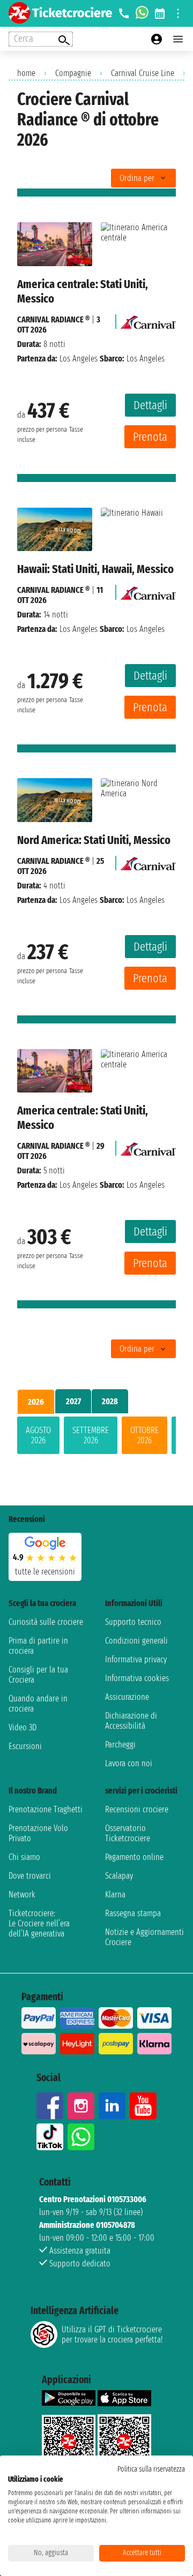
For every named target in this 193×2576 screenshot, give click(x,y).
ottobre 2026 (144, 1435)
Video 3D (23, 1727)
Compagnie (73, 73)
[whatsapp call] (142, 13)
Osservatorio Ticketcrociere (128, 1833)
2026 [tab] (36, 1402)
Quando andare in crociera (38, 1704)
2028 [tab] (110, 1401)
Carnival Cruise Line (143, 73)
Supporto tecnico (133, 1622)
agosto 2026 (38, 1435)
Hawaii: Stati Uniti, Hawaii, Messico (95, 569)
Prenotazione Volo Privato (38, 1833)
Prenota (150, 437)
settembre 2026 (91, 1435)
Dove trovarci (30, 1876)
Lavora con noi (129, 1763)
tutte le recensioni (45, 1572)
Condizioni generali (136, 1641)
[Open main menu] (178, 39)
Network (22, 1895)
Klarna (115, 1895)
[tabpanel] (96, 1437)
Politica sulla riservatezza (151, 2469)
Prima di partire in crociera (38, 1646)
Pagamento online (134, 1857)
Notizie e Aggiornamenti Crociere (144, 1937)
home (26, 73)
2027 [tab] (73, 1401)
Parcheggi (120, 1745)
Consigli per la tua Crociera (38, 1675)
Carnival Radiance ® (53, 319)
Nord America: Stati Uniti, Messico (94, 840)
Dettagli (150, 405)
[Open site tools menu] (178, 13)
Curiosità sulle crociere (46, 1622)
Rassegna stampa (133, 1913)
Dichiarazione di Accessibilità (131, 1721)
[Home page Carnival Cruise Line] (148, 319)
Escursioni (25, 1746)
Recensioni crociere (137, 1809)
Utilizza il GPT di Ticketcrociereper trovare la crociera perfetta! (112, 2334)
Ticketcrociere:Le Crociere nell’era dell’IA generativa (39, 1923)
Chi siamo (24, 1857)
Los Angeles (79, 359)
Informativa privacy (136, 1659)
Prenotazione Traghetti (46, 1809)
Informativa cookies (137, 1678)
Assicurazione (127, 1697)
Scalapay (119, 1876)
